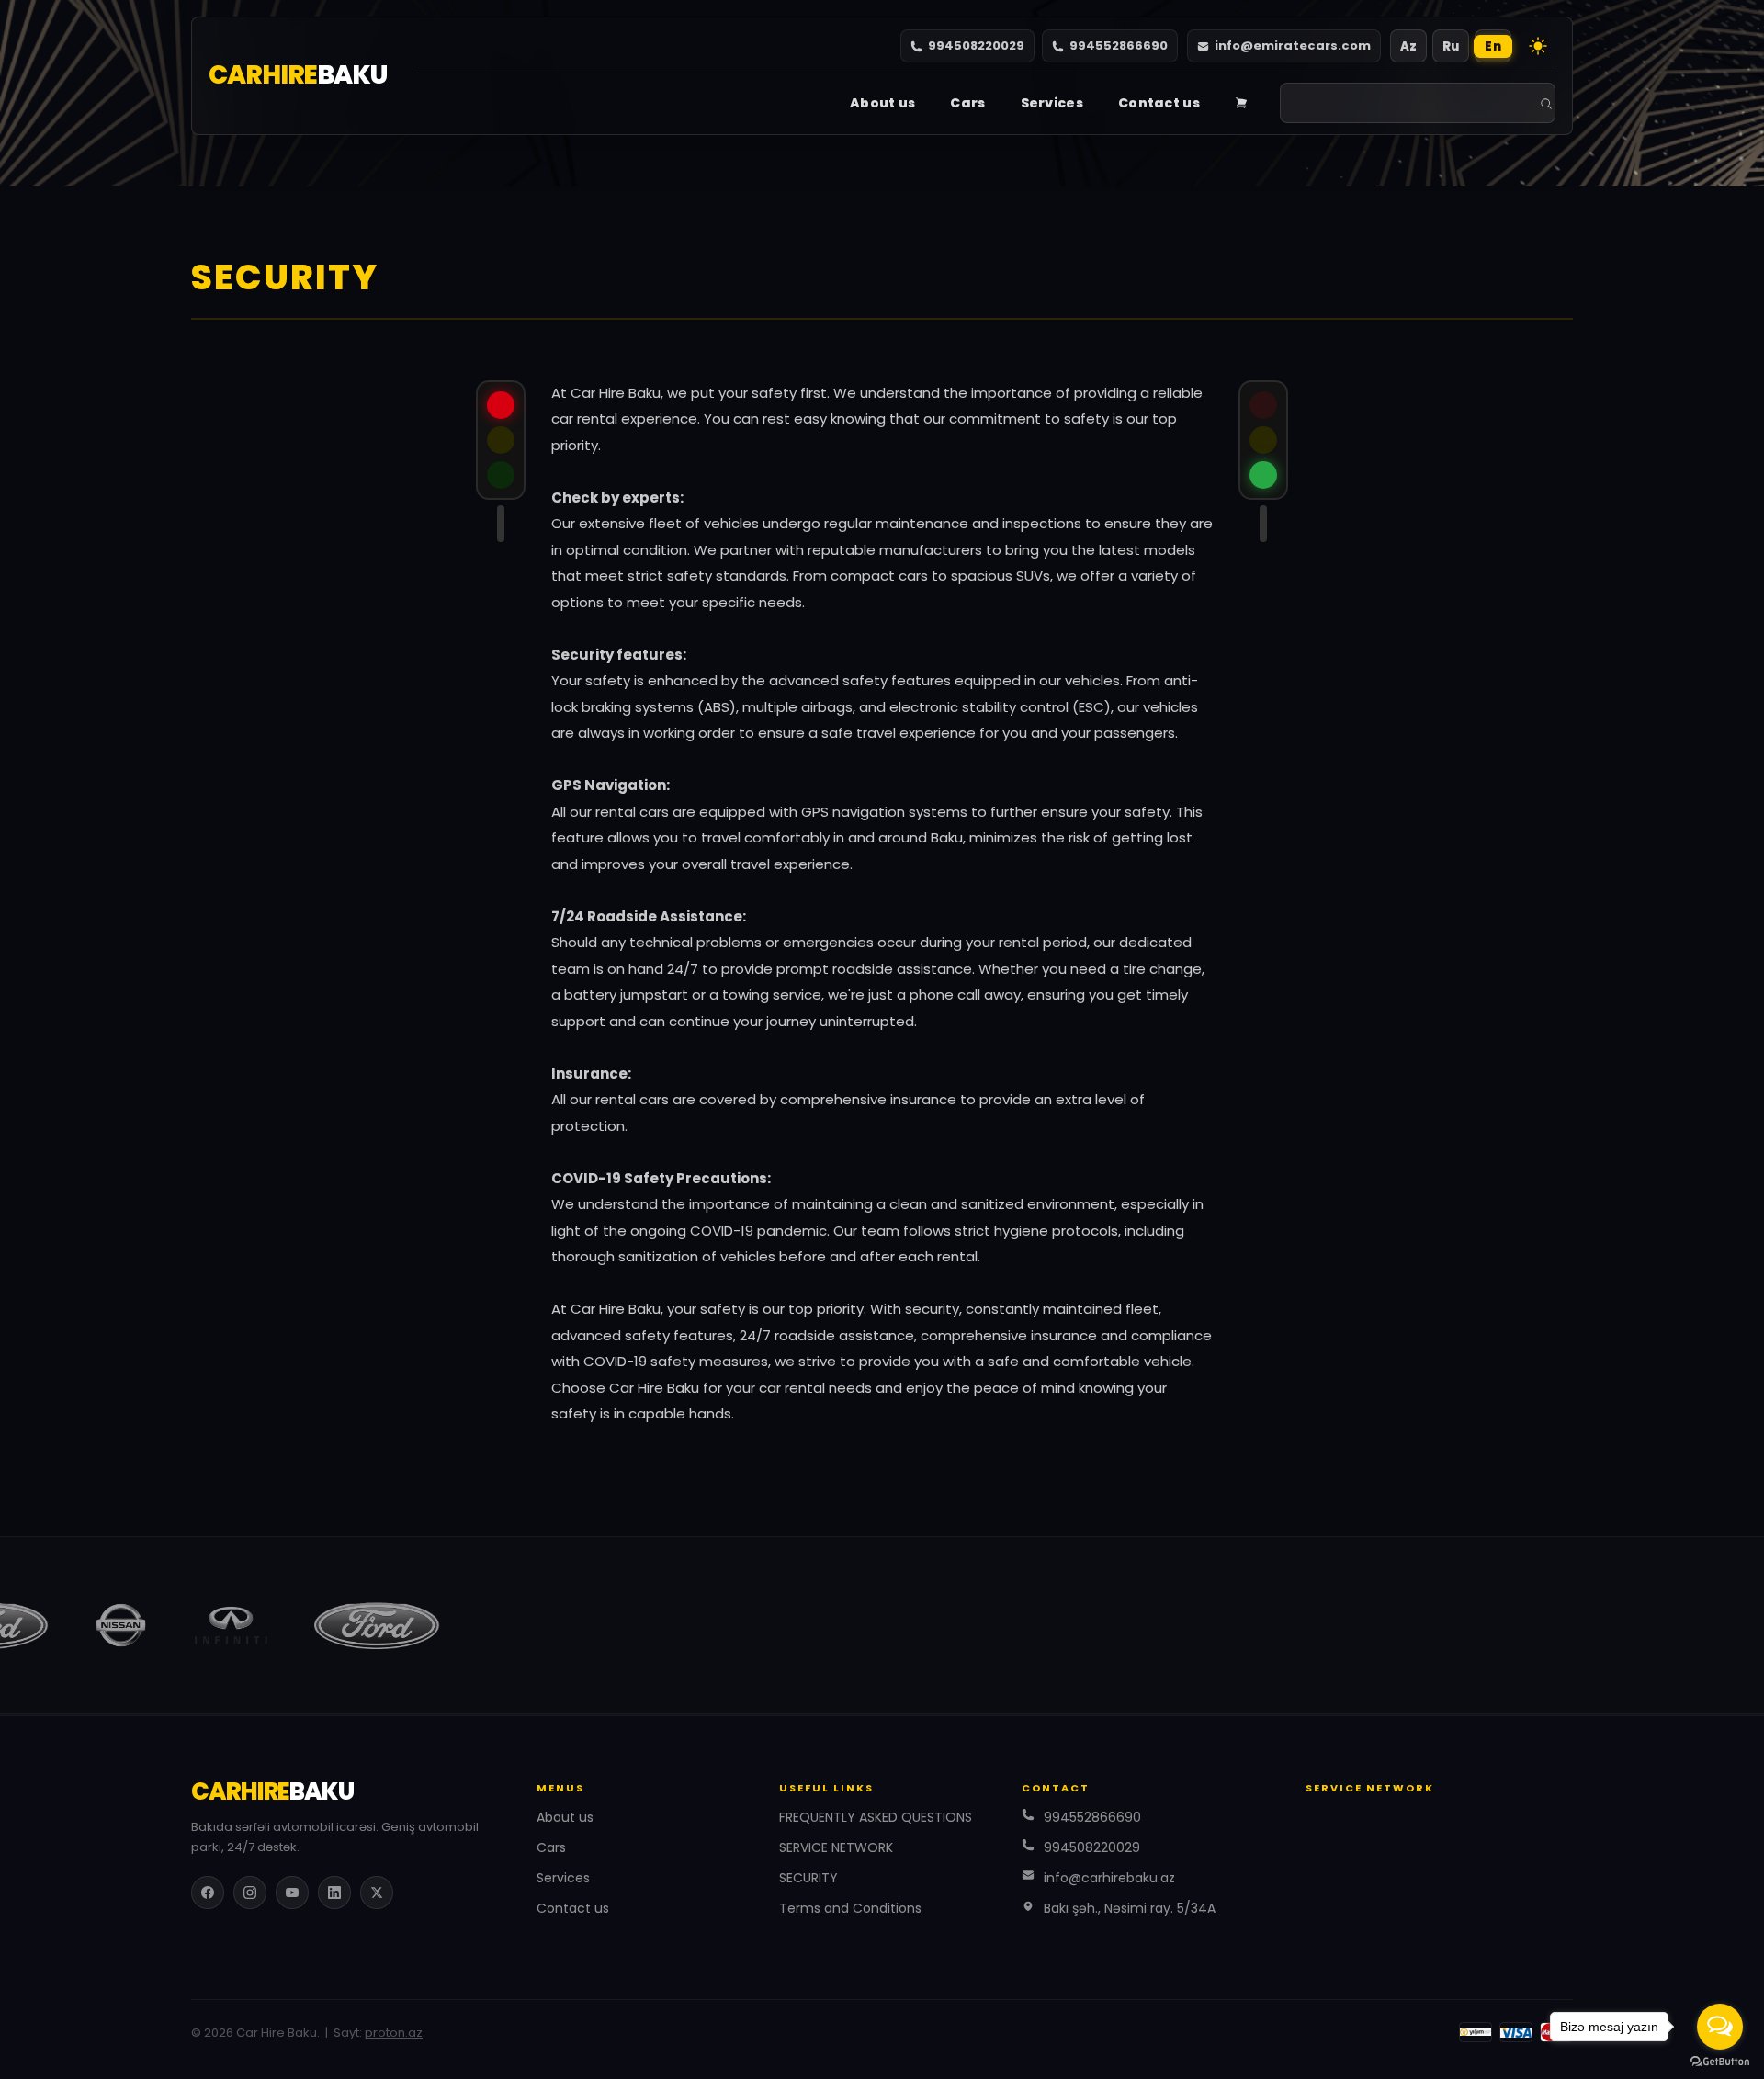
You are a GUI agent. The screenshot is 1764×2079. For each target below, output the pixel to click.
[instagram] (250, 1893)
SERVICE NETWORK (836, 1847)
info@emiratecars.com (1293, 45)
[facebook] (208, 1893)
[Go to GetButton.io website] (1720, 2061)
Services (1052, 103)
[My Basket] (1241, 103)
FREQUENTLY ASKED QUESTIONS (876, 1817)
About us (882, 103)
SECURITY (808, 1878)
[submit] (1546, 104)
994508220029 (976, 45)
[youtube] (292, 1893)
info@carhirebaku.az (1109, 1878)
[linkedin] (334, 1893)
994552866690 (1119, 45)
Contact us (1159, 103)
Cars (967, 103)
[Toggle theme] (1538, 46)
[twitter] (377, 1893)
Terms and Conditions (850, 1908)
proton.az (394, 2033)
